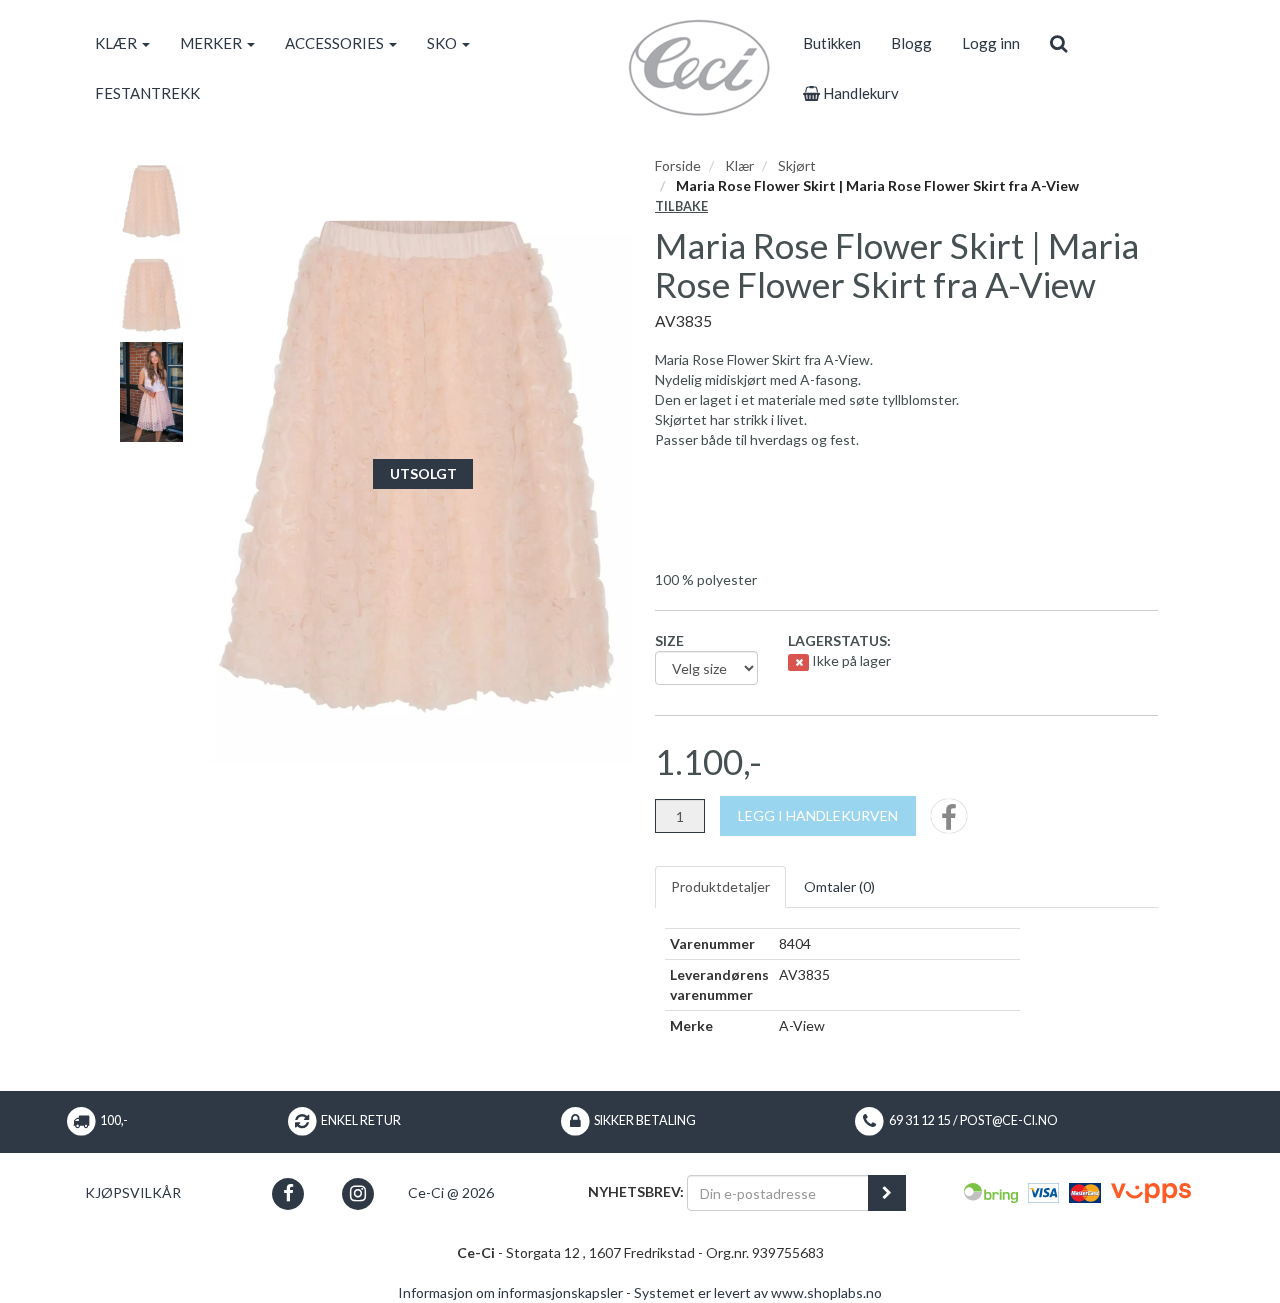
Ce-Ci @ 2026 (451, 1192)
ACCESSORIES (336, 43)
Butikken (832, 43)
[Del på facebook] (949, 822)
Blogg (911, 43)
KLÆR (117, 43)
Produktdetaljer (720, 886)
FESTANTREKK (147, 93)
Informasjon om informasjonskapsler (510, 1292)
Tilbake (681, 206)
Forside (678, 165)
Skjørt (797, 165)
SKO (443, 43)
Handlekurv (859, 93)
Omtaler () (839, 886)
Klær (739, 165)
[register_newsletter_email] (887, 1193)
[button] (288, 1193)
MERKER (212, 43)
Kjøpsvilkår (133, 1192)
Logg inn (991, 43)
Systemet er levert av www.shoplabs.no (758, 1292)
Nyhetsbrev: (636, 1191)
